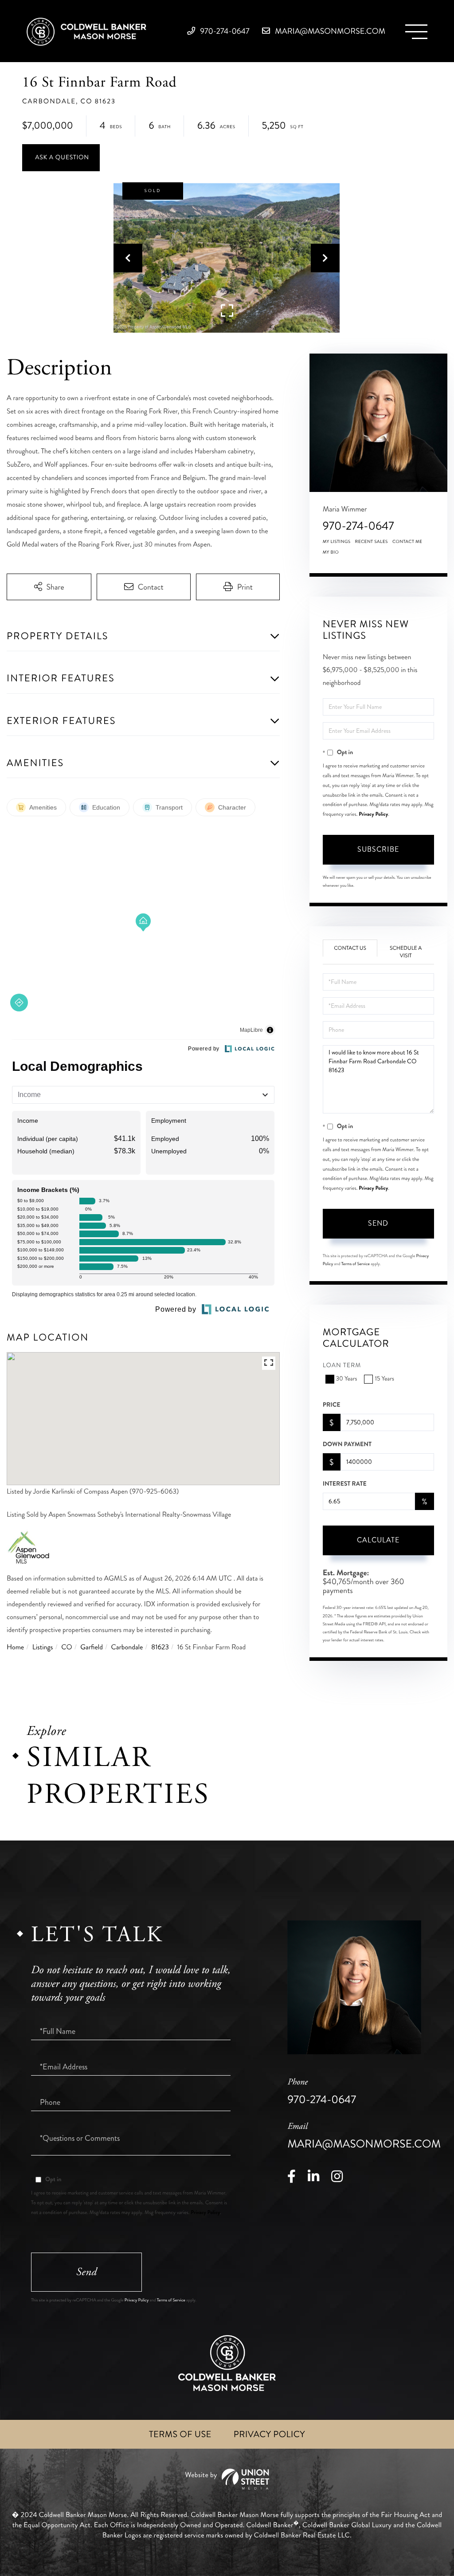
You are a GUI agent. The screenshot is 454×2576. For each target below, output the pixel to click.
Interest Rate (345, 1484)
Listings (43, 1647)
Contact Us (350, 948)
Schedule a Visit (406, 952)
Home (15, 1647)
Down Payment (347, 1444)
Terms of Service (356, 1264)
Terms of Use (180, 2434)
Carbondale (127, 1647)
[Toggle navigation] (416, 32)
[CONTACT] (61, 158)
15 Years (384, 1379)
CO (67, 1647)
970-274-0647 (224, 31)
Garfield (92, 1647)
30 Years (347, 1379)
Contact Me (407, 542)
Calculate (378, 1540)
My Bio (331, 552)
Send (378, 1223)
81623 (160, 1647)
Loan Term (342, 1366)
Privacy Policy (373, 814)
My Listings (337, 542)
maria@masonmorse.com (329, 31)
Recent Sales (372, 542)
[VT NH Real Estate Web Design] (227, 2479)
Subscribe (378, 849)
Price (332, 1405)
